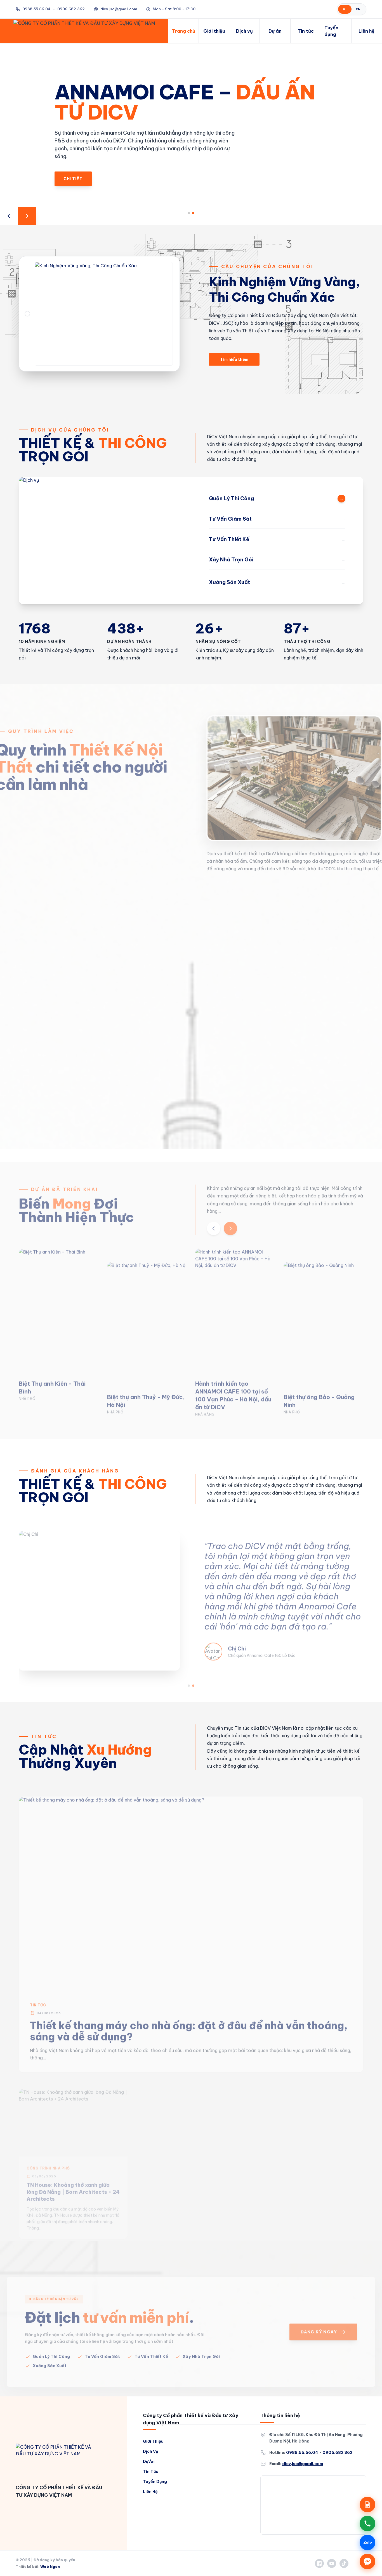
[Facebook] (319, 2563)
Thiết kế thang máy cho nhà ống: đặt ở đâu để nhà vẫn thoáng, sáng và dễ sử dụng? (189, 2018)
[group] (59, 1312)
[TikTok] (344, 2563)
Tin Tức (44, 1736)
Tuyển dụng (331, 31)
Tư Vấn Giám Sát (102, 2343)
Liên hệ (366, 31)
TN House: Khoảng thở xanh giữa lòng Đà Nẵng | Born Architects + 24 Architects (73, 2171)
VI (345, 9)
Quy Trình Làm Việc (54, 731)
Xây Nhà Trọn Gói (201, 2343)
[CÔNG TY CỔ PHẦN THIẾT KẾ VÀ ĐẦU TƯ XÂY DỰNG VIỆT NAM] (55, 2459)
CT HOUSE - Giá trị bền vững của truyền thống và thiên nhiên (186, 2168)
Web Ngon (50, 2567)
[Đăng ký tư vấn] (367, 2504)
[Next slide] (27, 216)
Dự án (275, 31)
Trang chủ (184, 31)
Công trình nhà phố (48, 2148)
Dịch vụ (244, 31)
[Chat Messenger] (367, 2561)
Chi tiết (73, 167)
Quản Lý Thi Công (51, 2343)
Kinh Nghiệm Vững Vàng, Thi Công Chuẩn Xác (285, 289)
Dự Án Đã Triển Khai (65, 1176)
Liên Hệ (150, 2492)
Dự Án (149, 2461)
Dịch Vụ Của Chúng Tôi (70, 430)
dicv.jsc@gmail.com (119, 9)
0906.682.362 (337, 2453)
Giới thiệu (214, 31)
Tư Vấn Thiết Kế (151, 2343)
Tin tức (306, 31)
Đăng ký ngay (319, 2319)
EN (358, 9)
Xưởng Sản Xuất (50, 2353)
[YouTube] (332, 2563)
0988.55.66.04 (36, 9)
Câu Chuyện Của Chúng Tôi (267, 266)
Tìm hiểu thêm (234, 359)
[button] (189, 213)
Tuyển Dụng (155, 2482)
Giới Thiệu (153, 2441)
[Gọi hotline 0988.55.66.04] (367, 2523)
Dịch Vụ (150, 2451)
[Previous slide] (9, 216)
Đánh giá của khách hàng (75, 1471)
